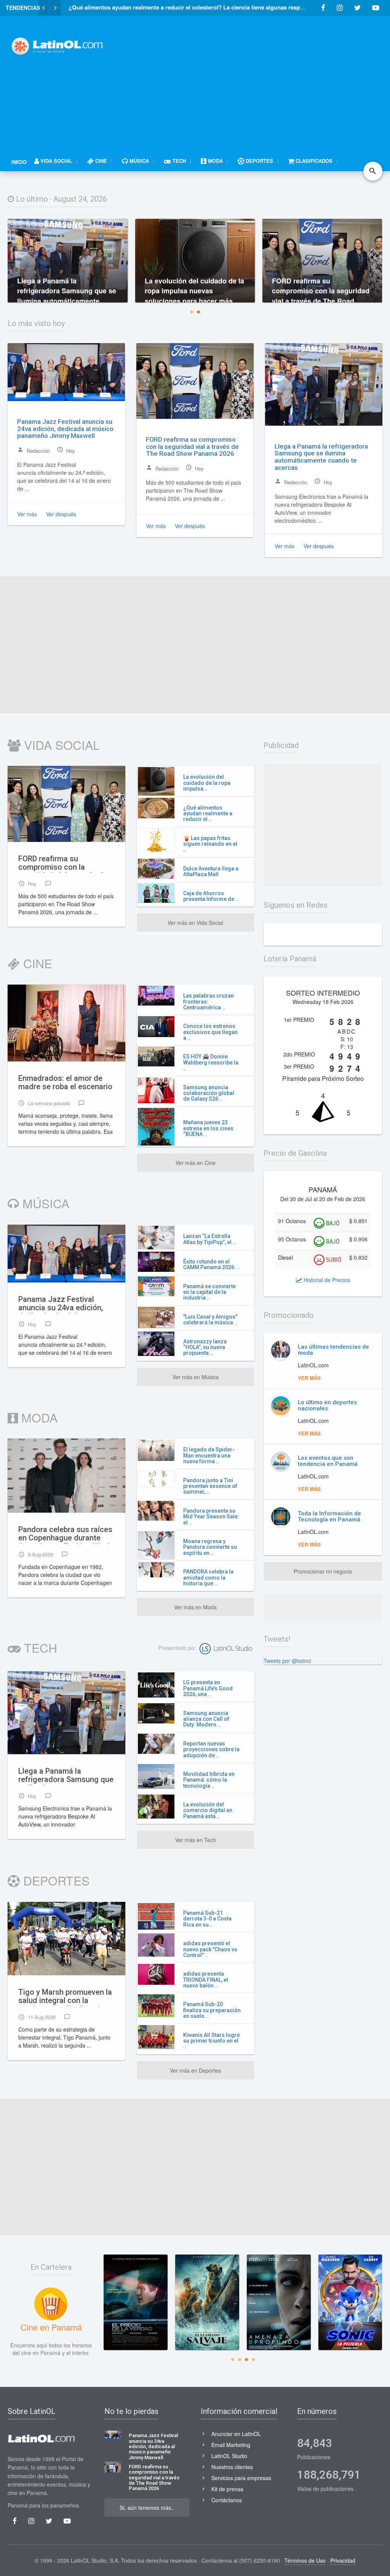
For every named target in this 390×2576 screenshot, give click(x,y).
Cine (36, 963)
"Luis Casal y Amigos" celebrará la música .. (210, 1320)
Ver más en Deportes (195, 2070)
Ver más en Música (196, 1377)
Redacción (34, 450)
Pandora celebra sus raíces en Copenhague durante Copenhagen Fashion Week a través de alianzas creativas (65, 1534)
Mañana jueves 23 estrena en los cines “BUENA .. (208, 1128)
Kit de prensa (227, 2489)
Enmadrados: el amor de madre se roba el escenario (65, 1083)
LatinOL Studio (229, 2456)
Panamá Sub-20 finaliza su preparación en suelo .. (212, 2010)
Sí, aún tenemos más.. (147, 2508)
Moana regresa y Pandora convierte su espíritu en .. (210, 1547)
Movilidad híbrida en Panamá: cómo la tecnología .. (209, 1780)
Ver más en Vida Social (195, 923)
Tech (39, 1647)
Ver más (27, 514)
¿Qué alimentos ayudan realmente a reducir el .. (208, 814)
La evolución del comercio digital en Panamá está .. (208, 1810)
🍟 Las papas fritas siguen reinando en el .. (210, 844)
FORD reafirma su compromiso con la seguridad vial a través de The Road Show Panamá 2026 (192, 446)
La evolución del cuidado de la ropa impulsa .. (207, 783)
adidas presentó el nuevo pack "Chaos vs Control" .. (210, 1949)
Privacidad (343, 2560)
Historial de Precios (326, 1280)
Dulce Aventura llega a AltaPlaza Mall (211, 871)
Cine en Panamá (51, 2327)
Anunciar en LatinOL (236, 2434)
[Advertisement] (255, 79)
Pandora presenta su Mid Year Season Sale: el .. (211, 1517)
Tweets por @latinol (287, 1661)
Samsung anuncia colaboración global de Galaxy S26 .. (209, 1093)
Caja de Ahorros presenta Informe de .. (211, 896)
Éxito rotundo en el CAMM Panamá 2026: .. (212, 1264)
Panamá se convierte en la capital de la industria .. (209, 1292)
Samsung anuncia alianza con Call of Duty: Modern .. (206, 1719)
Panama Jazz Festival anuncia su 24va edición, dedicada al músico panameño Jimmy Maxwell (65, 429)
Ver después (61, 514)
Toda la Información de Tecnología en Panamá (329, 1517)
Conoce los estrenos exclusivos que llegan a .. (210, 1032)
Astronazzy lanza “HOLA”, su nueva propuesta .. (205, 1347)
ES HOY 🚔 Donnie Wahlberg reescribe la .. (211, 1062)
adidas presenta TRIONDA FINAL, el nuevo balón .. (206, 1980)
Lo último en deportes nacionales (327, 1406)
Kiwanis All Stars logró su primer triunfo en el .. (212, 2041)
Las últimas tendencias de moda (333, 1350)
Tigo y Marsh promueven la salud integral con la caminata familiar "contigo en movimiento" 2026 (65, 1997)
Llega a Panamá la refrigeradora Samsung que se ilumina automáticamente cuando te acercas (321, 457)
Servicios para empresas (241, 2478)
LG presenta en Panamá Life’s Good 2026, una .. (208, 1688)
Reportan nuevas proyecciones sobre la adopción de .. (211, 1749)
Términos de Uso (305, 2560)
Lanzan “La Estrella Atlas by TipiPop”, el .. (209, 1239)
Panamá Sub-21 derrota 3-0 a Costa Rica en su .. (207, 1919)
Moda (38, 1417)
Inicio (19, 162)
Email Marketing (231, 2445)
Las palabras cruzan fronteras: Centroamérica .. (209, 1002)
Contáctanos (227, 2500)
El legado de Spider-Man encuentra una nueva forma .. (209, 1455)
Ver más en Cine (196, 1163)
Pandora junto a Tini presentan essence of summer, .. (210, 1486)
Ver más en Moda (195, 1607)
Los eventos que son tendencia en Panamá (328, 1461)
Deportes (55, 1880)
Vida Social (60, 745)
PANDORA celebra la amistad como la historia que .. (208, 1578)
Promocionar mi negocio (323, 1571)
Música (44, 1203)
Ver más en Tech (196, 1840)
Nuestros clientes (232, 2467)
